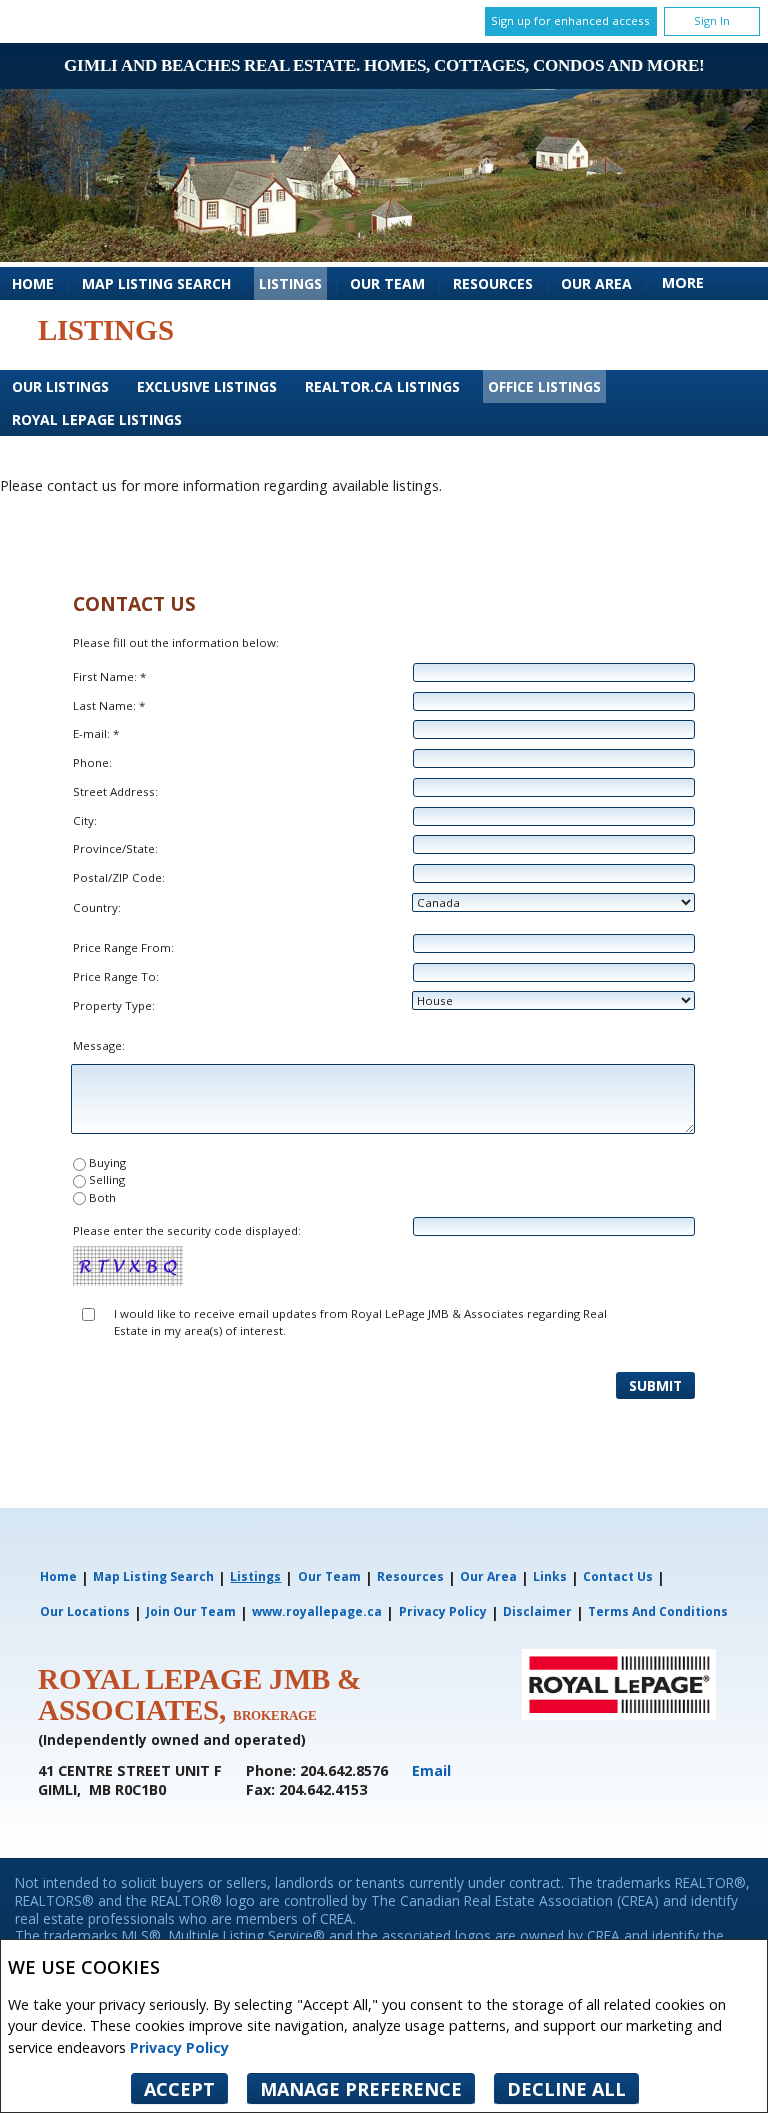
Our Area (596, 283)
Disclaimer (537, 1611)
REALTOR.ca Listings (382, 386)
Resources (493, 283)
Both (102, 1197)
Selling (107, 1179)
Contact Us (618, 1576)
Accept (179, 2089)
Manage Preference (361, 2089)
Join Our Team (191, 1611)
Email (431, 1770)
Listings (290, 283)
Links (550, 1576)
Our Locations (85, 1611)
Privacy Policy (179, 2047)
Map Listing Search (156, 283)
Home (33, 283)
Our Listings (60, 386)
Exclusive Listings (207, 386)
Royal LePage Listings (97, 419)
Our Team (387, 283)
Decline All (566, 2089)
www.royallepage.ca (317, 1611)
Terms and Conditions (658, 1611)
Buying (107, 1162)
